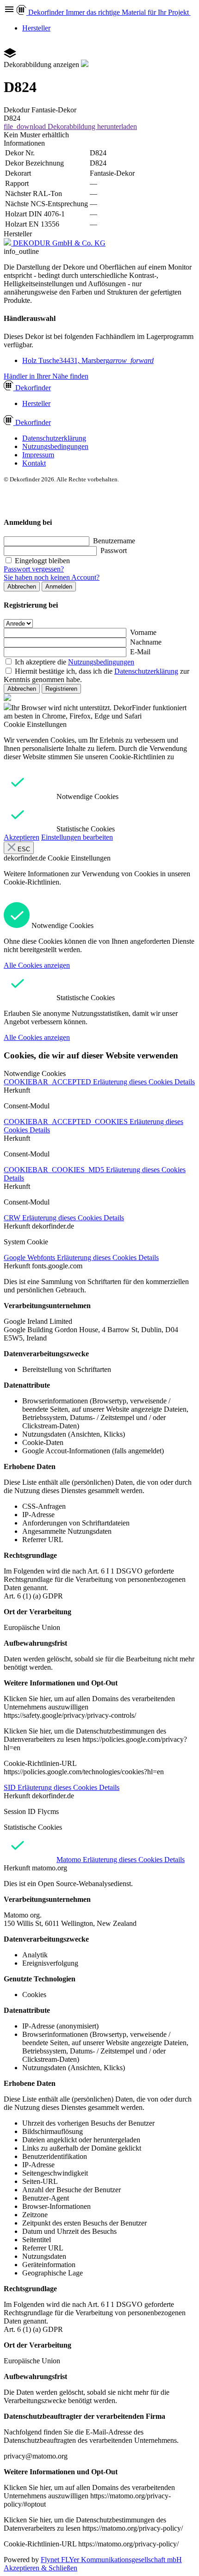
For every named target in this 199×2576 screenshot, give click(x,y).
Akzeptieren (22, 837)
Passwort (114, 550)
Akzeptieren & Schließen (40, 2568)
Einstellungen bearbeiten (77, 837)
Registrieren (61, 689)
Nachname (146, 642)
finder (33, 388)
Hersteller (36, 28)
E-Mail (140, 652)
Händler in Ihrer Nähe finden (46, 376)
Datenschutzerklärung (54, 438)
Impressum (38, 455)
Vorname (143, 632)
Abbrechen (22, 587)
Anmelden (59, 587)
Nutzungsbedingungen (55, 446)
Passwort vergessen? (34, 569)
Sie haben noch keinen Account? (52, 577)
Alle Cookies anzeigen (37, 965)
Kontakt (34, 463)
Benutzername (114, 541)
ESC (23, 849)
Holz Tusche (88, 360)
